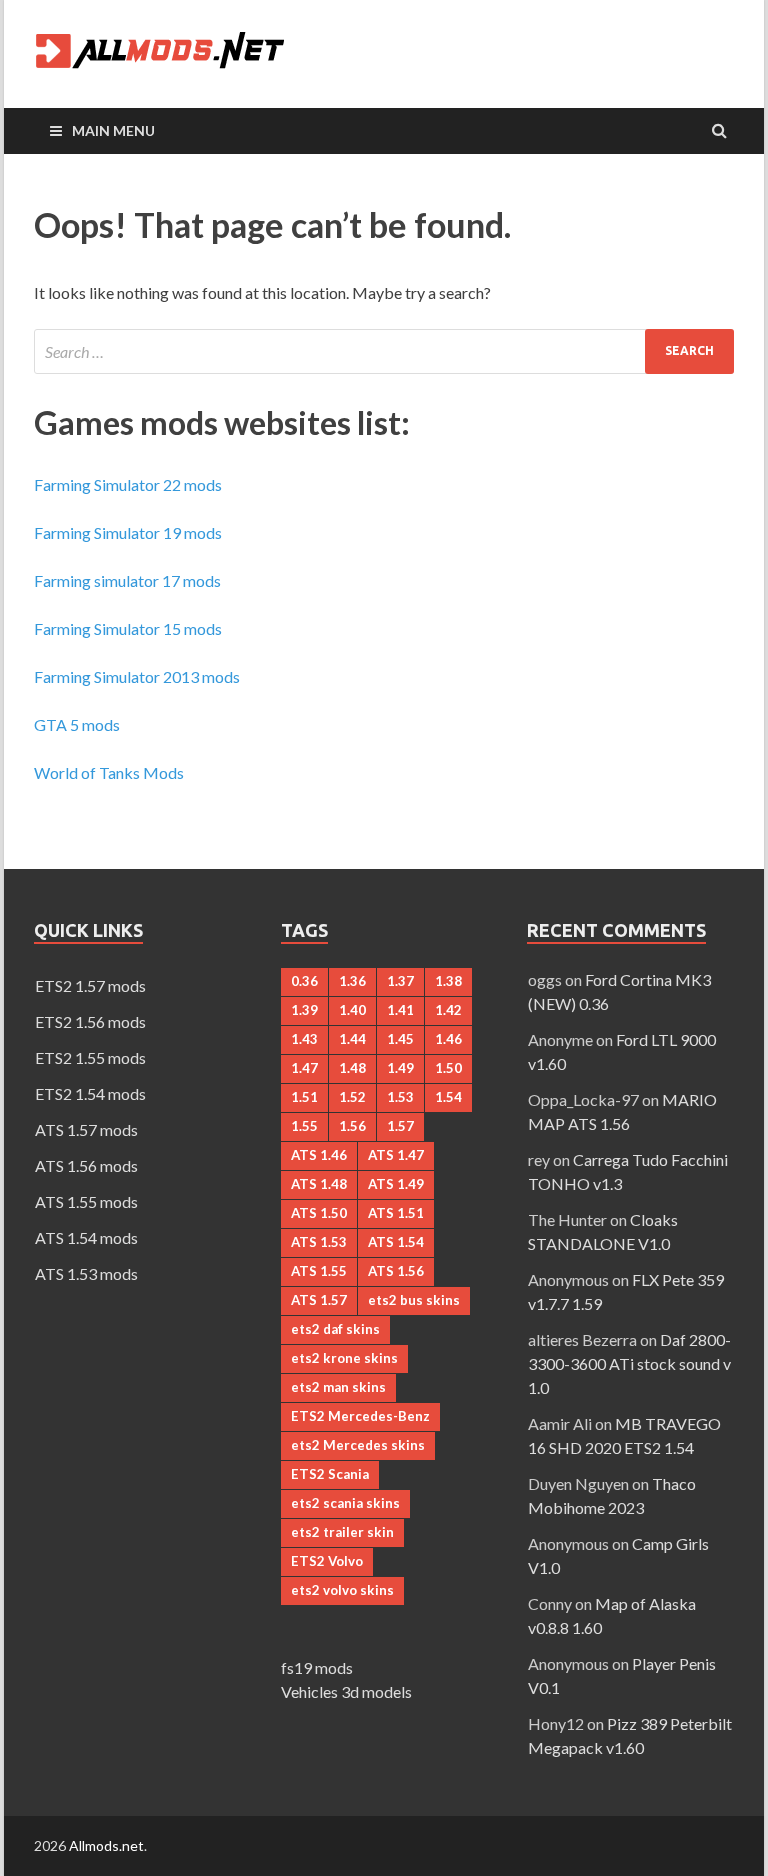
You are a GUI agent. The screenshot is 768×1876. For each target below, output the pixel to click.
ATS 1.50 (319, 1213)
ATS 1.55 (319, 1271)
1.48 (352, 1068)
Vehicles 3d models (346, 1691)
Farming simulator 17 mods (127, 580)
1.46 (448, 1039)
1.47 (304, 1068)
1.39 (304, 1010)
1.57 (400, 1126)
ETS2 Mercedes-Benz (360, 1416)
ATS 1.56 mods (86, 1165)
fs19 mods (317, 1667)
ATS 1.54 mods (86, 1237)
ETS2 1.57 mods (90, 985)
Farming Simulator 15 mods (128, 628)
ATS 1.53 (319, 1242)
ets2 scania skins (345, 1503)
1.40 (352, 1010)
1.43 (304, 1039)
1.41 (400, 1010)
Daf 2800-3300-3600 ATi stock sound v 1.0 (629, 1363)
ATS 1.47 (396, 1155)
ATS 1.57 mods (86, 1129)
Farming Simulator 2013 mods (137, 676)
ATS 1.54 (396, 1242)
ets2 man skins (338, 1387)
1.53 (400, 1097)
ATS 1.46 (319, 1155)
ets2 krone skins (344, 1358)
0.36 (304, 981)
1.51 (304, 1097)
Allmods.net (106, 1845)
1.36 (352, 981)
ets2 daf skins (335, 1329)
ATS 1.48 (319, 1184)
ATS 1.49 (396, 1184)
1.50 (448, 1068)
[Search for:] (384, 351)
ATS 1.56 (396, 1271)
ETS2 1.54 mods (90, 1093)
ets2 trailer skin (342, 1532)
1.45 (400, 1039)
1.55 (304, 1126)
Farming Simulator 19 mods (128, 532)
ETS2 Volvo (327, 1561)
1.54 (448, 1097)
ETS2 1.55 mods (90, 1057)
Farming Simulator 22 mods (128, 484)
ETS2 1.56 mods (90, 1021)
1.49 (400, 1068)
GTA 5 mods (77, 724)
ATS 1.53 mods (86, 1273)
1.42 (448, 1010)
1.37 (400, 981)
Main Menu (113, 130)
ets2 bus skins (414, 1300)
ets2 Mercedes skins (358, 1445)
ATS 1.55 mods (86, 1201)
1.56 (352, 1126)
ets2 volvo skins (342, 1590)
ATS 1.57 (319, 1300)
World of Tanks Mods (109, 772)
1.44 (352, 1039)
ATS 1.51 (396, 1213)
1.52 (352, 1097)
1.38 (448, 981)
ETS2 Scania (330, 1474)
